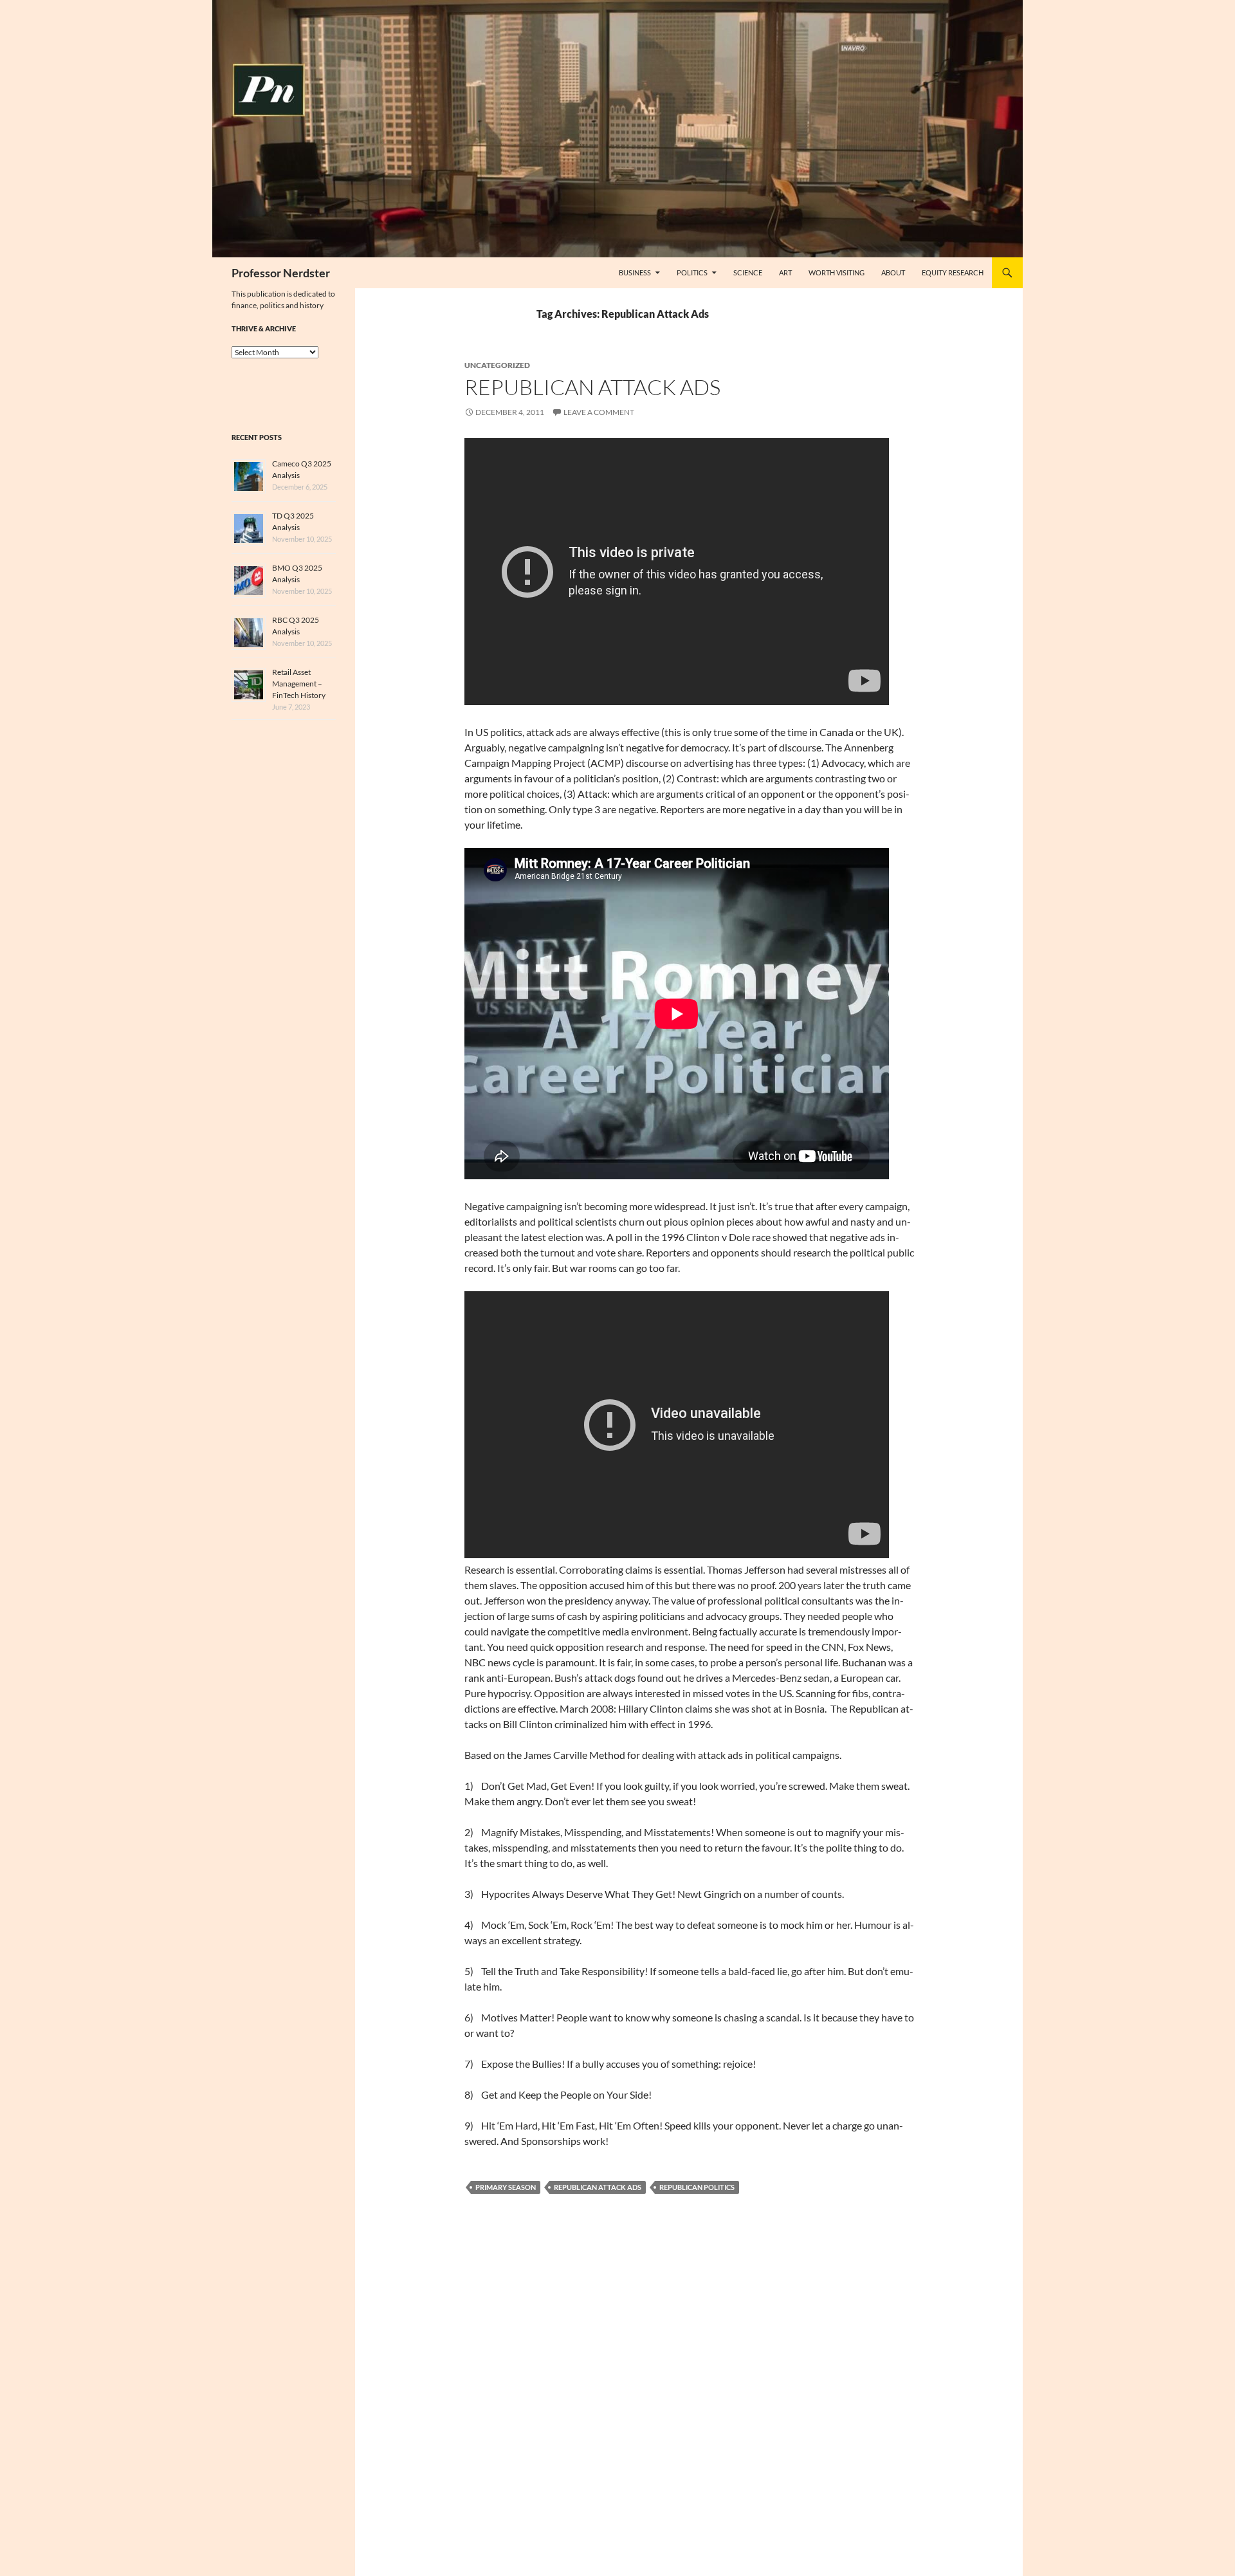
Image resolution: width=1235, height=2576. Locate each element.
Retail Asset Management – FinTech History (299, 684)
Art (785, 272)
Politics (692, 272)
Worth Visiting (837, 272)
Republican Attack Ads (592, 387)
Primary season (506, 2187)
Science (748, 272)
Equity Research (953, 272)
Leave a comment (599, 412)
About (893, 272)
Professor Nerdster (281, 273)
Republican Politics (697, 2187)
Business (635, 272)
